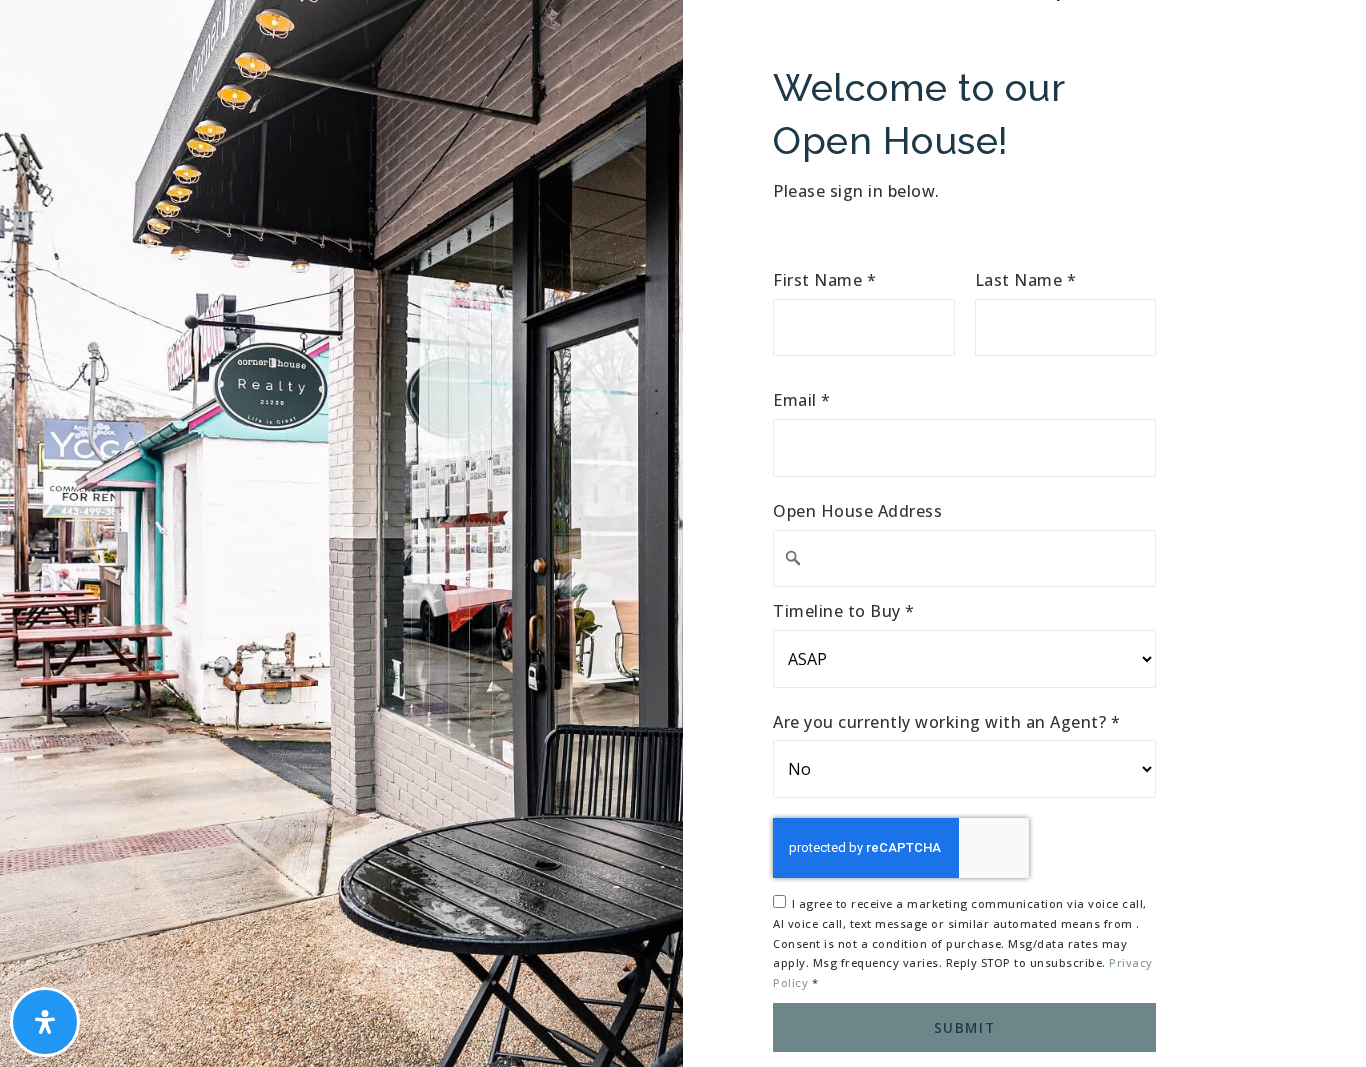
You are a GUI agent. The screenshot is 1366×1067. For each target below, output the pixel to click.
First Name (824, 280)
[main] (683, 533)
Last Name (1026, 280)
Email (802, 400)
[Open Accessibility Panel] (45, 1022)
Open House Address (857, 511)
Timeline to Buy (844, 611)
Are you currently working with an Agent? (946, 722)
